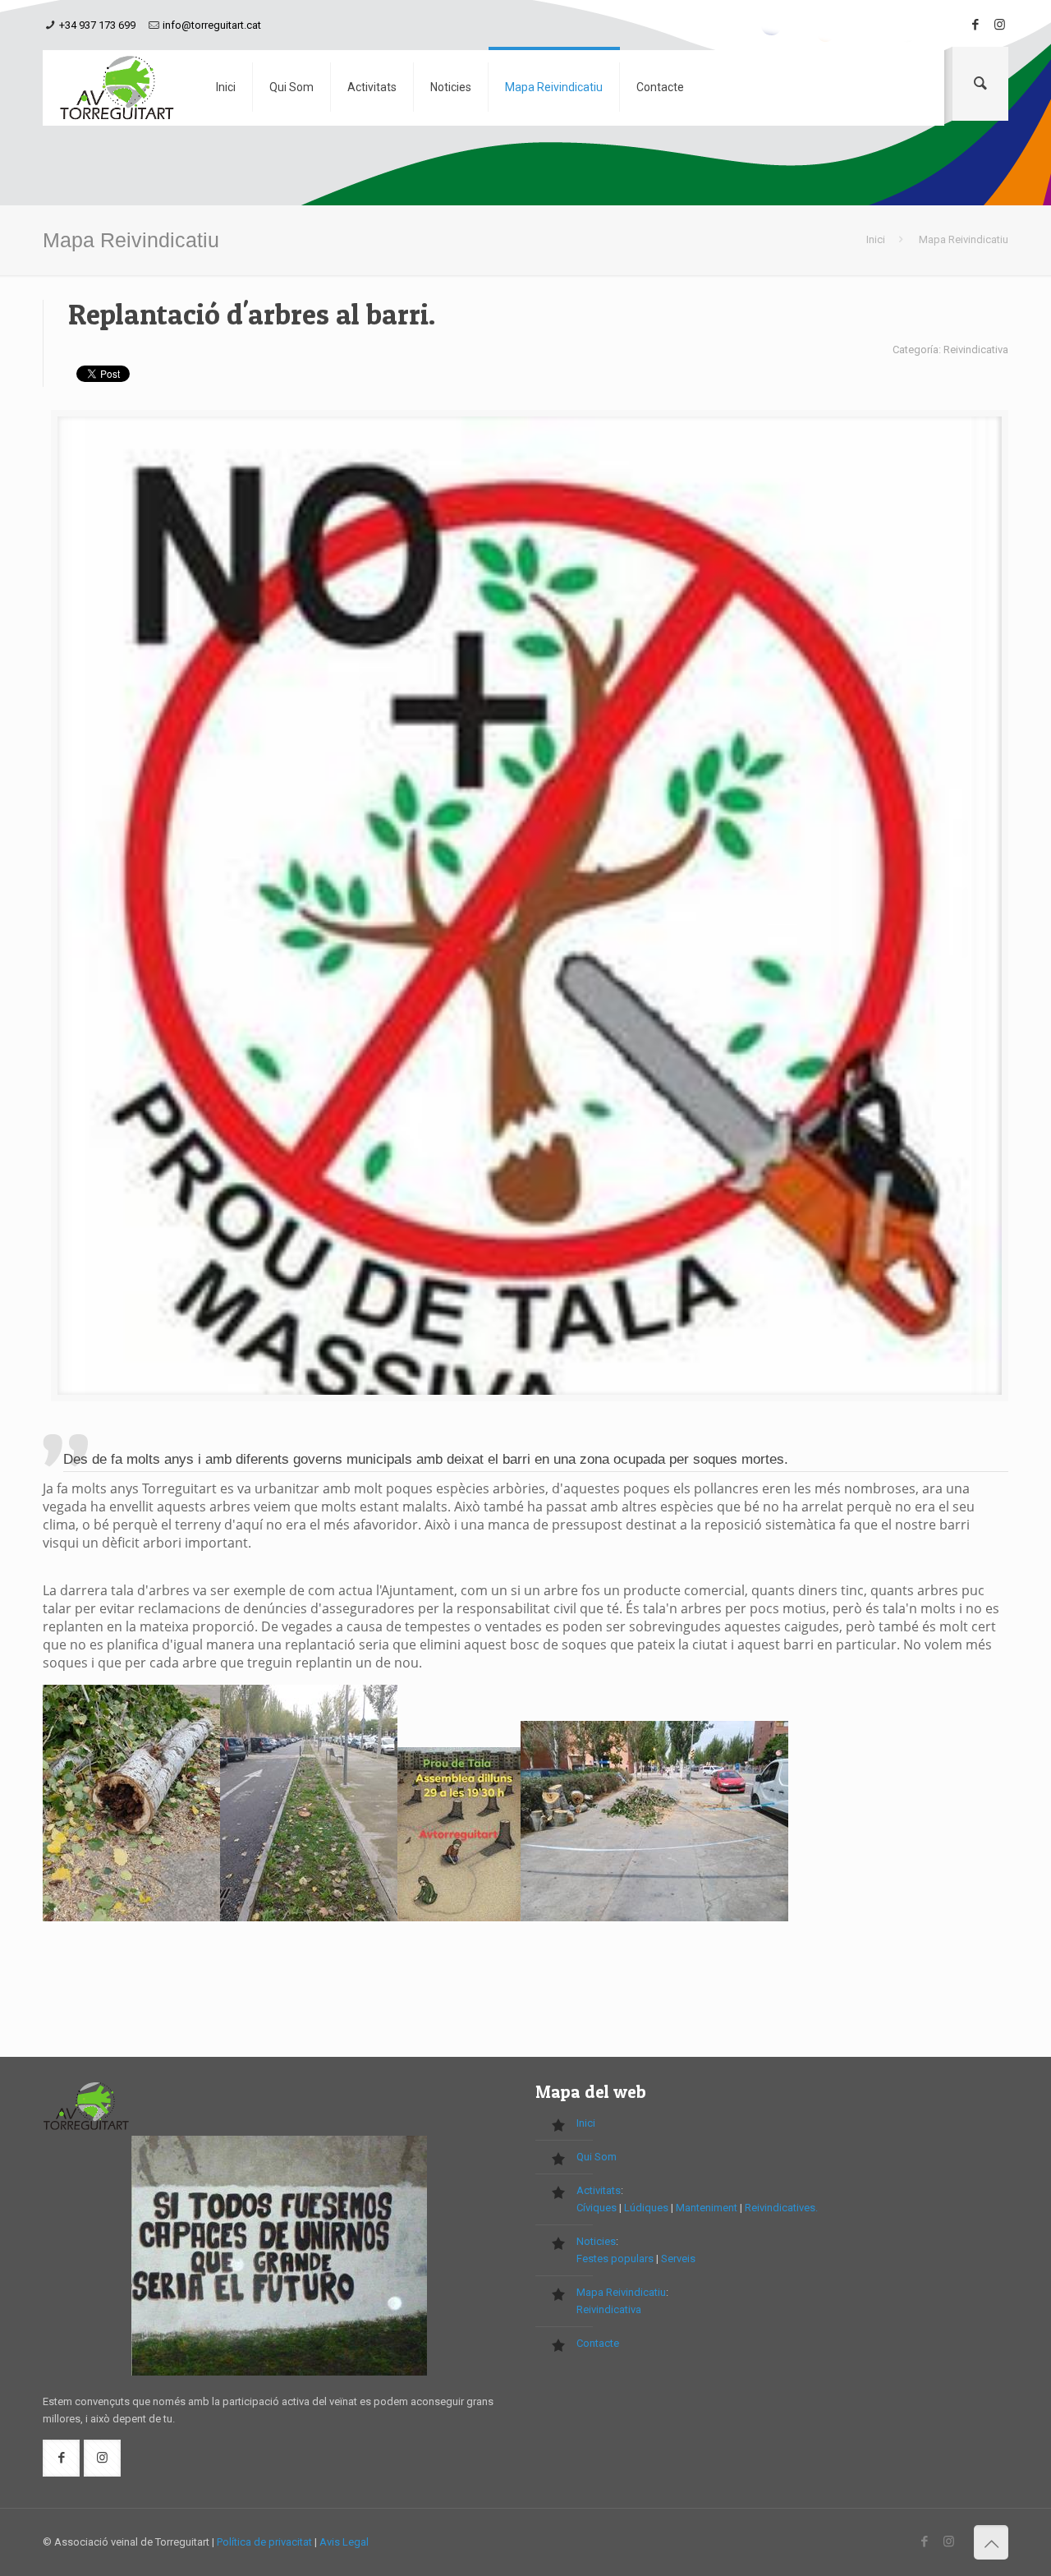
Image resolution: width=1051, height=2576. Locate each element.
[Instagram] (1000, 25)
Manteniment (707, 2208)
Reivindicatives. (781, 2208)
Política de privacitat (264, 2542)
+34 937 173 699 (97, 25)
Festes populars (615, 2259)
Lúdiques (646, 2208)
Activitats (599, 2190)
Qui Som (597, 2157)
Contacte (598, 2343)
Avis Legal (344, 2542)
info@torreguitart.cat (212, 25)
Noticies (596, 2241)
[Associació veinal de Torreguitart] (117, 88)
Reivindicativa (609, 2309)
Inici (876, 239)
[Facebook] (975, 25)
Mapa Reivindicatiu (621, 2292)
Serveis (678, 2259)
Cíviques (597, 2208)
